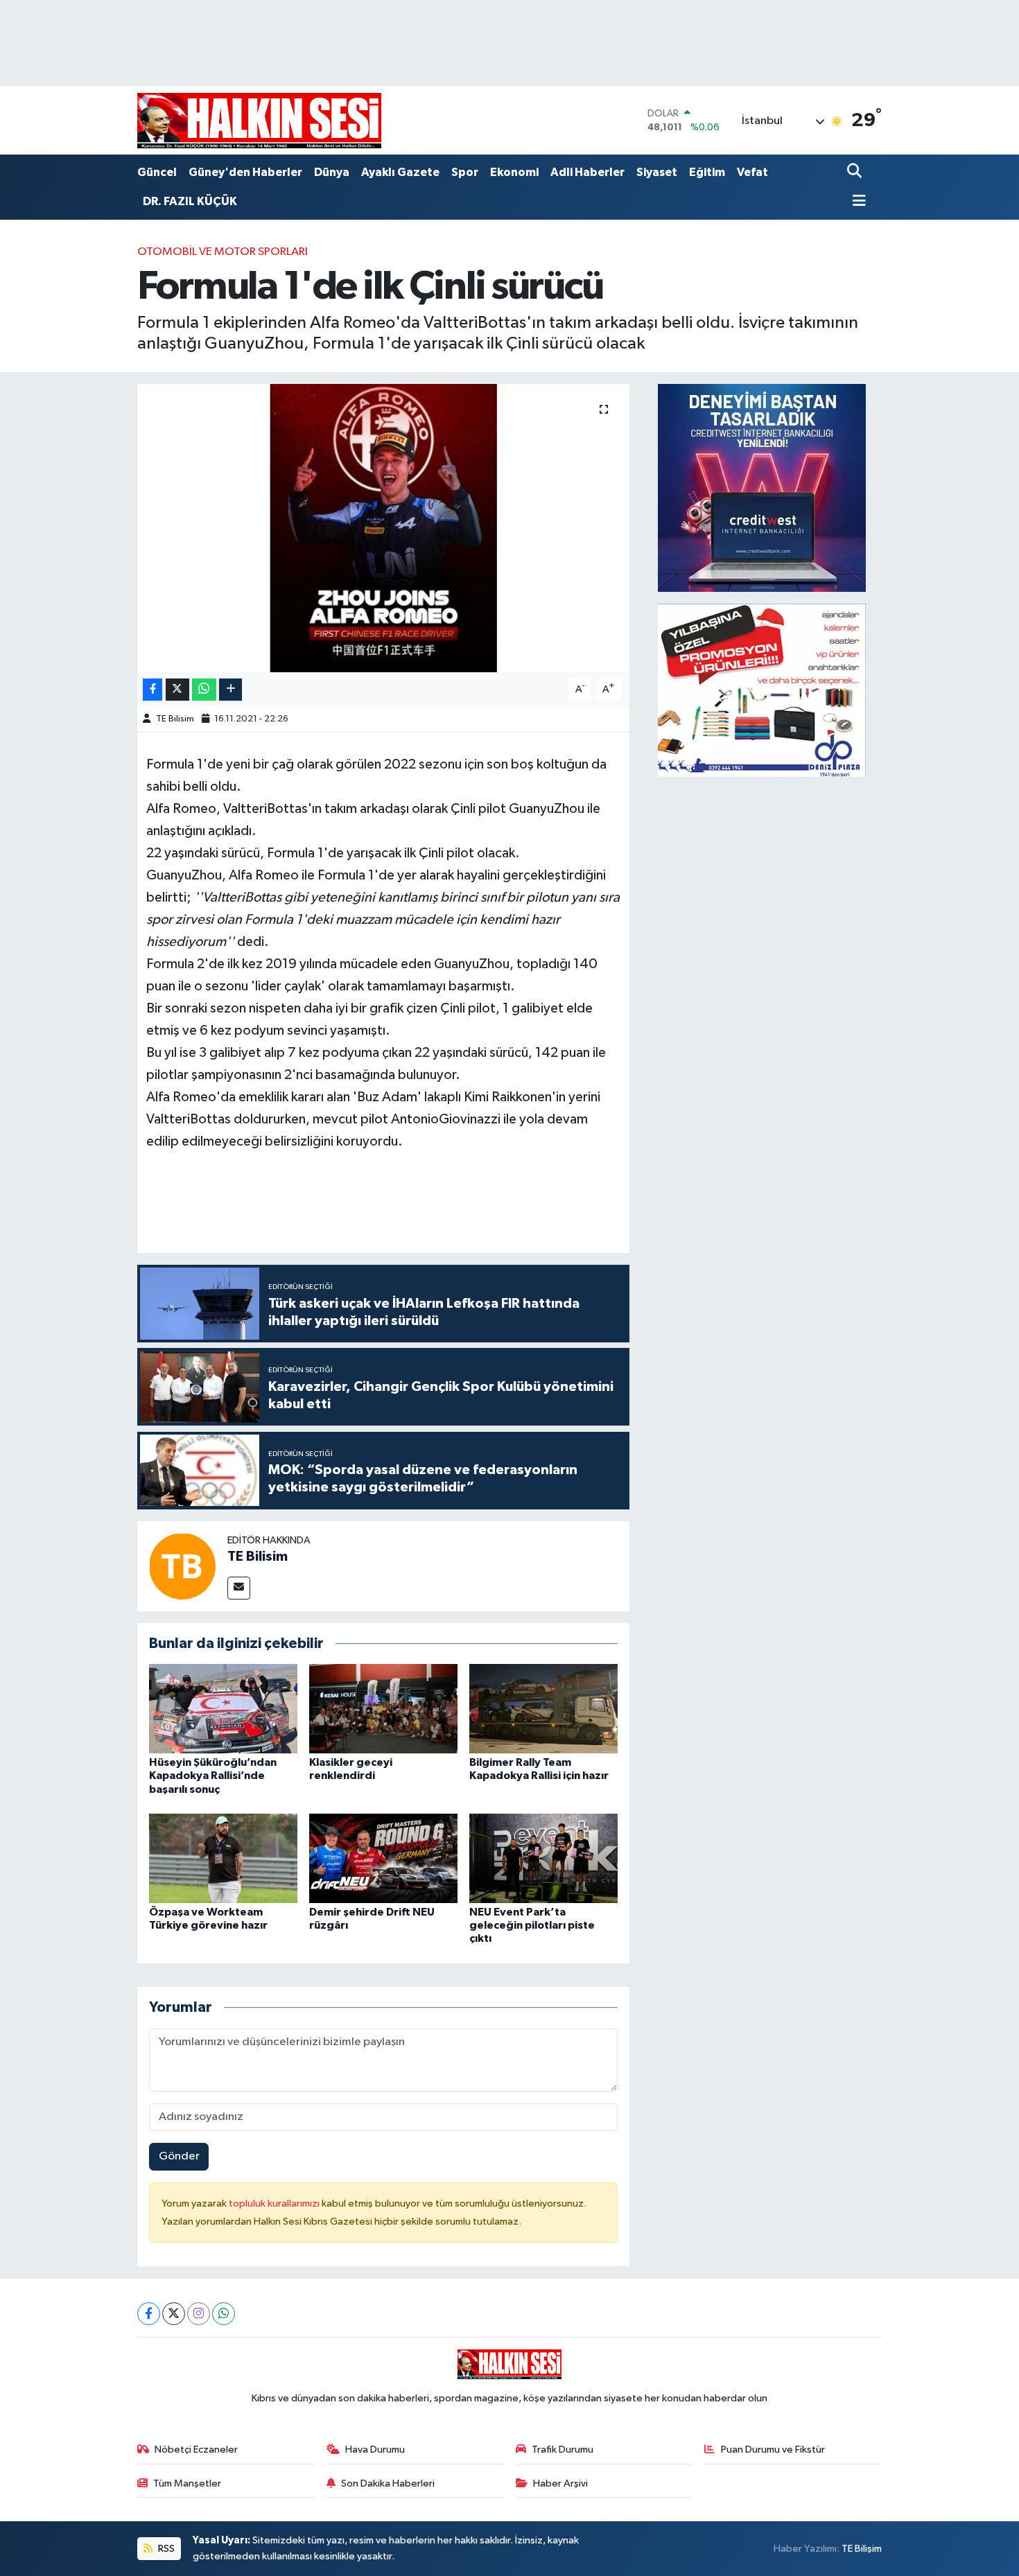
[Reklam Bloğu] (762, 488)
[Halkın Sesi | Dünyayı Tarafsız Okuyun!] (259, 120)
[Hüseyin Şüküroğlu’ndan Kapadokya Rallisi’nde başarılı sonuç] (223, 1709)
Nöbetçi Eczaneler (196, 2450)
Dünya (332, 172)
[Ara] (856, 172)
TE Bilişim (862, 2549)
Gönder (179, 2156)
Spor (465, 172)
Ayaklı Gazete (400, 172)
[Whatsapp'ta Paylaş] (204, 690)
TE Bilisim (175, 719)
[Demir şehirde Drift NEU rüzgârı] (383, 1858)
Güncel (157, 172)
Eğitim (707, 172)
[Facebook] (149, 2314)
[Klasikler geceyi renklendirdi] (383, 1709)
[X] (174, 2314)
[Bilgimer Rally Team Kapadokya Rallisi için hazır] (543, 1709)
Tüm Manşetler (187, 2483)
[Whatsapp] (224, 2314)
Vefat (752, 172)
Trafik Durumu (563, 2450)
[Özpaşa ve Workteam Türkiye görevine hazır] (223, 1858)
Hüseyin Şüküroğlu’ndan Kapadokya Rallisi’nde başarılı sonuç (213, 1776)
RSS (165, 2549)
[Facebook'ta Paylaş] (153, 690)
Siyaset (657, 172)
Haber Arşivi (560, 2483)
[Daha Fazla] (230, 690)
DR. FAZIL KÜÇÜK (190, 201)
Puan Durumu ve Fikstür (773, 2450)
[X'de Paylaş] (177, 690)
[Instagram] (199, 2314)
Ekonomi (514, 172)
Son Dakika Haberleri (388, 2483)
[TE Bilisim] (182, 1566)
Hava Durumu (375, 2450)
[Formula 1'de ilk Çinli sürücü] (384, 528)
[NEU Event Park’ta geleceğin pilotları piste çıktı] (543, 1858)
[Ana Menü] (857, 202)
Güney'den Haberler (245, 172)
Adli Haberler (587, 172)
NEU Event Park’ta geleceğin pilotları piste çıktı (532, 1925)
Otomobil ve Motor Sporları (223, 252)
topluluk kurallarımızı (275, 2203)
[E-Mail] (239, 1588)
